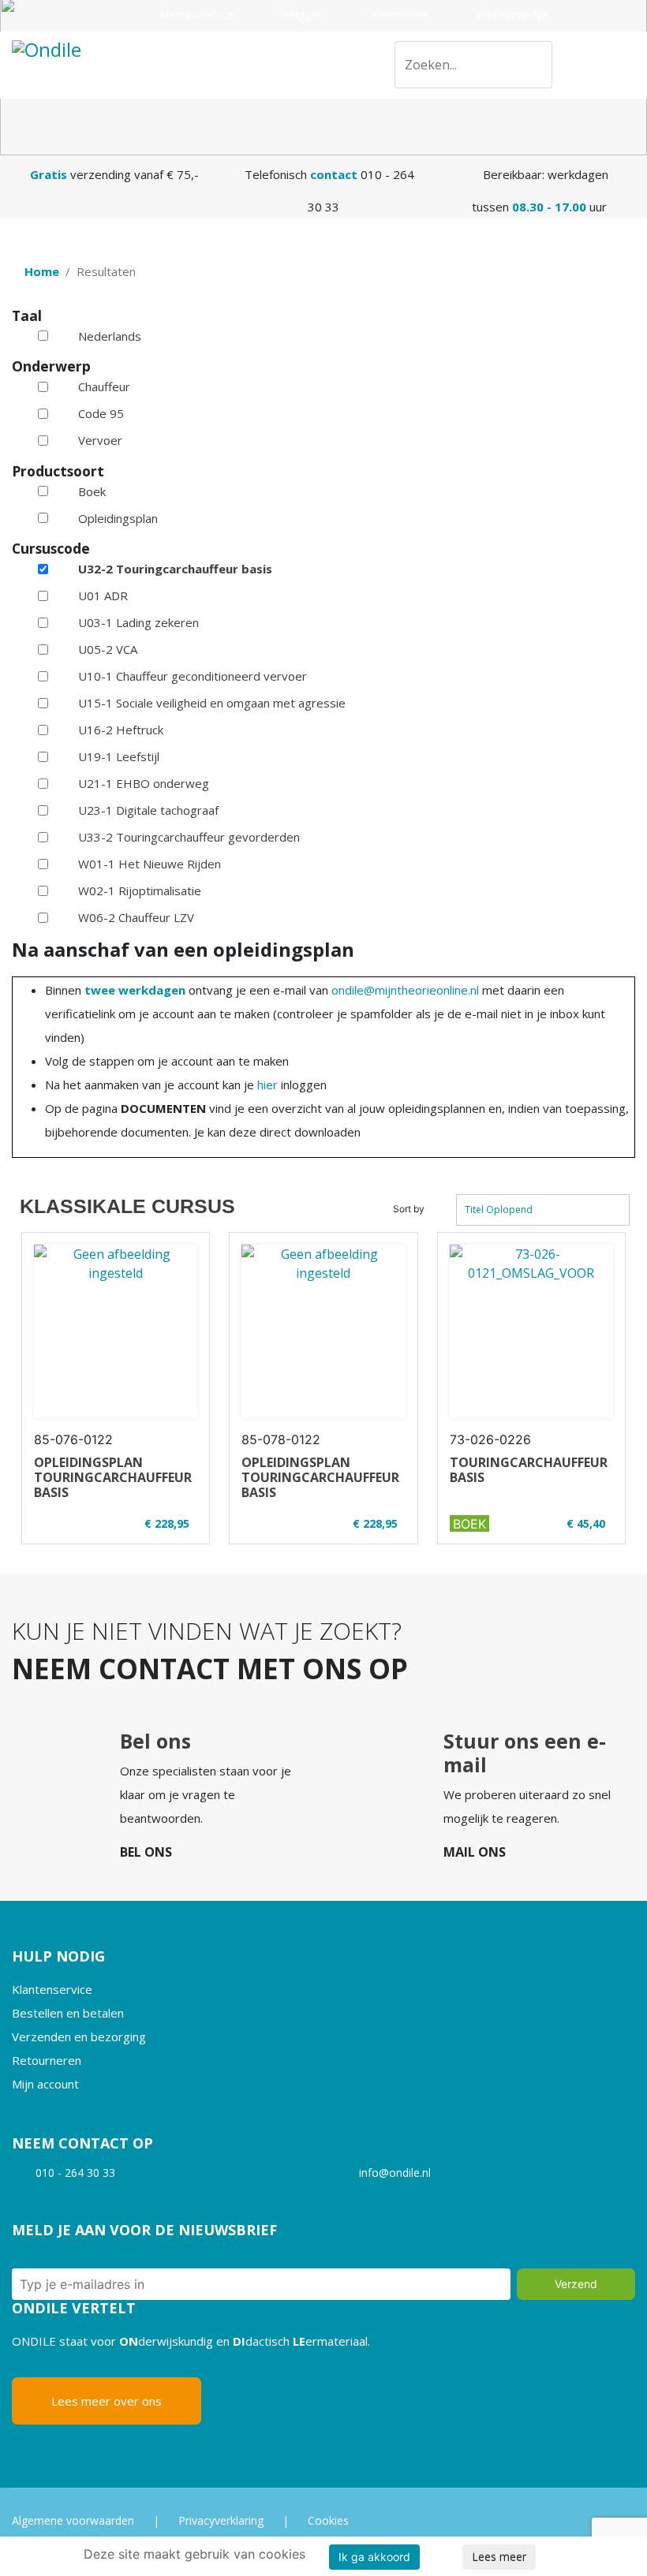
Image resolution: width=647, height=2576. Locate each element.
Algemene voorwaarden (73, 2520)
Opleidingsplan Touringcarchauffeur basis (113, 1477)
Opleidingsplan (118, 518)
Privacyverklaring (221, 2520)
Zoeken (534, 67)
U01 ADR (103, 595)
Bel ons (146, 1852)
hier (267, 1085)
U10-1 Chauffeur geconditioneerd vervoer (193, 676)
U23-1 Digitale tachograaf (148, 810)
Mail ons (475, 1852)
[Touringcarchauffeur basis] (531, 1331)
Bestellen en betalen (68, 2013)
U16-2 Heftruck (121, 730)
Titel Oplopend (499, 1210)
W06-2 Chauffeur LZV (136, 917)
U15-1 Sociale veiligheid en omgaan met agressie (212, 703)
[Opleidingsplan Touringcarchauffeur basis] (116, 1331)
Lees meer (499, 2557)
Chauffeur (104, 386)
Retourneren (47, 2060)
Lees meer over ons (107, 2401)
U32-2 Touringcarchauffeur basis (175, 569)
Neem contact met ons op (210, 1669)
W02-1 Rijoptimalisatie (140, 890)
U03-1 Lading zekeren (138, 622)
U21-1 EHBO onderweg (144, 783)
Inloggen (301, 15)
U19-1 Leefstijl (119, 756)
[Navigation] (629, 65)
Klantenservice (195, 15)
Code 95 (101, 413)
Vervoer (100, 440)
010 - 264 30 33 (75, 2173)
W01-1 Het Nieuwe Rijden (150, 864)
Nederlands (110, 336)
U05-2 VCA (108, 649)
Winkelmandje (509, 15)
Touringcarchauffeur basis (529, 1470)
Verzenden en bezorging (79, 2037)
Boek (92, 491)
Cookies (328, 2520)
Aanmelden (398, 15)
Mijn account (45, 2084)
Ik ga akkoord (374, 2557)
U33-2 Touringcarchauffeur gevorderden (189, 837)
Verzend (576, 2284)
